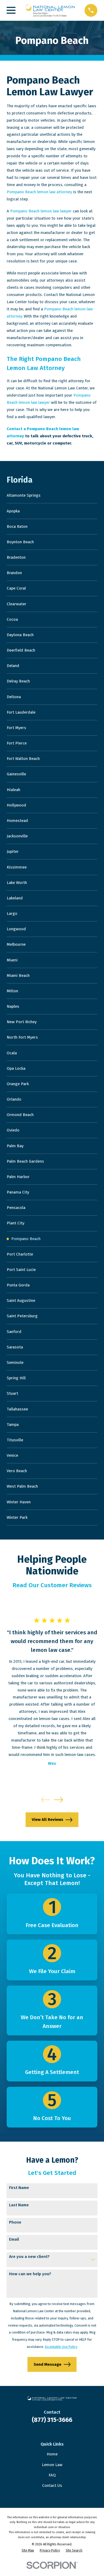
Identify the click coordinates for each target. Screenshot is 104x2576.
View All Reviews (47, 1820)
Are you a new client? (29, 2257)
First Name (19, 2188)
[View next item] (59, 1800)
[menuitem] (52, 496)
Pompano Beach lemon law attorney (39, 192)
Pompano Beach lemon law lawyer (41, 211)
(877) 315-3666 (52, 2420)
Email (14, 2239)
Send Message (47, 2364)
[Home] (50, 10)
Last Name (19, 2205)
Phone (15, 2222)
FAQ (52, 2475)
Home (52, 2454)
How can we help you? (30, 2274)
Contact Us (52, 2486)
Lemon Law (52, 2465)
